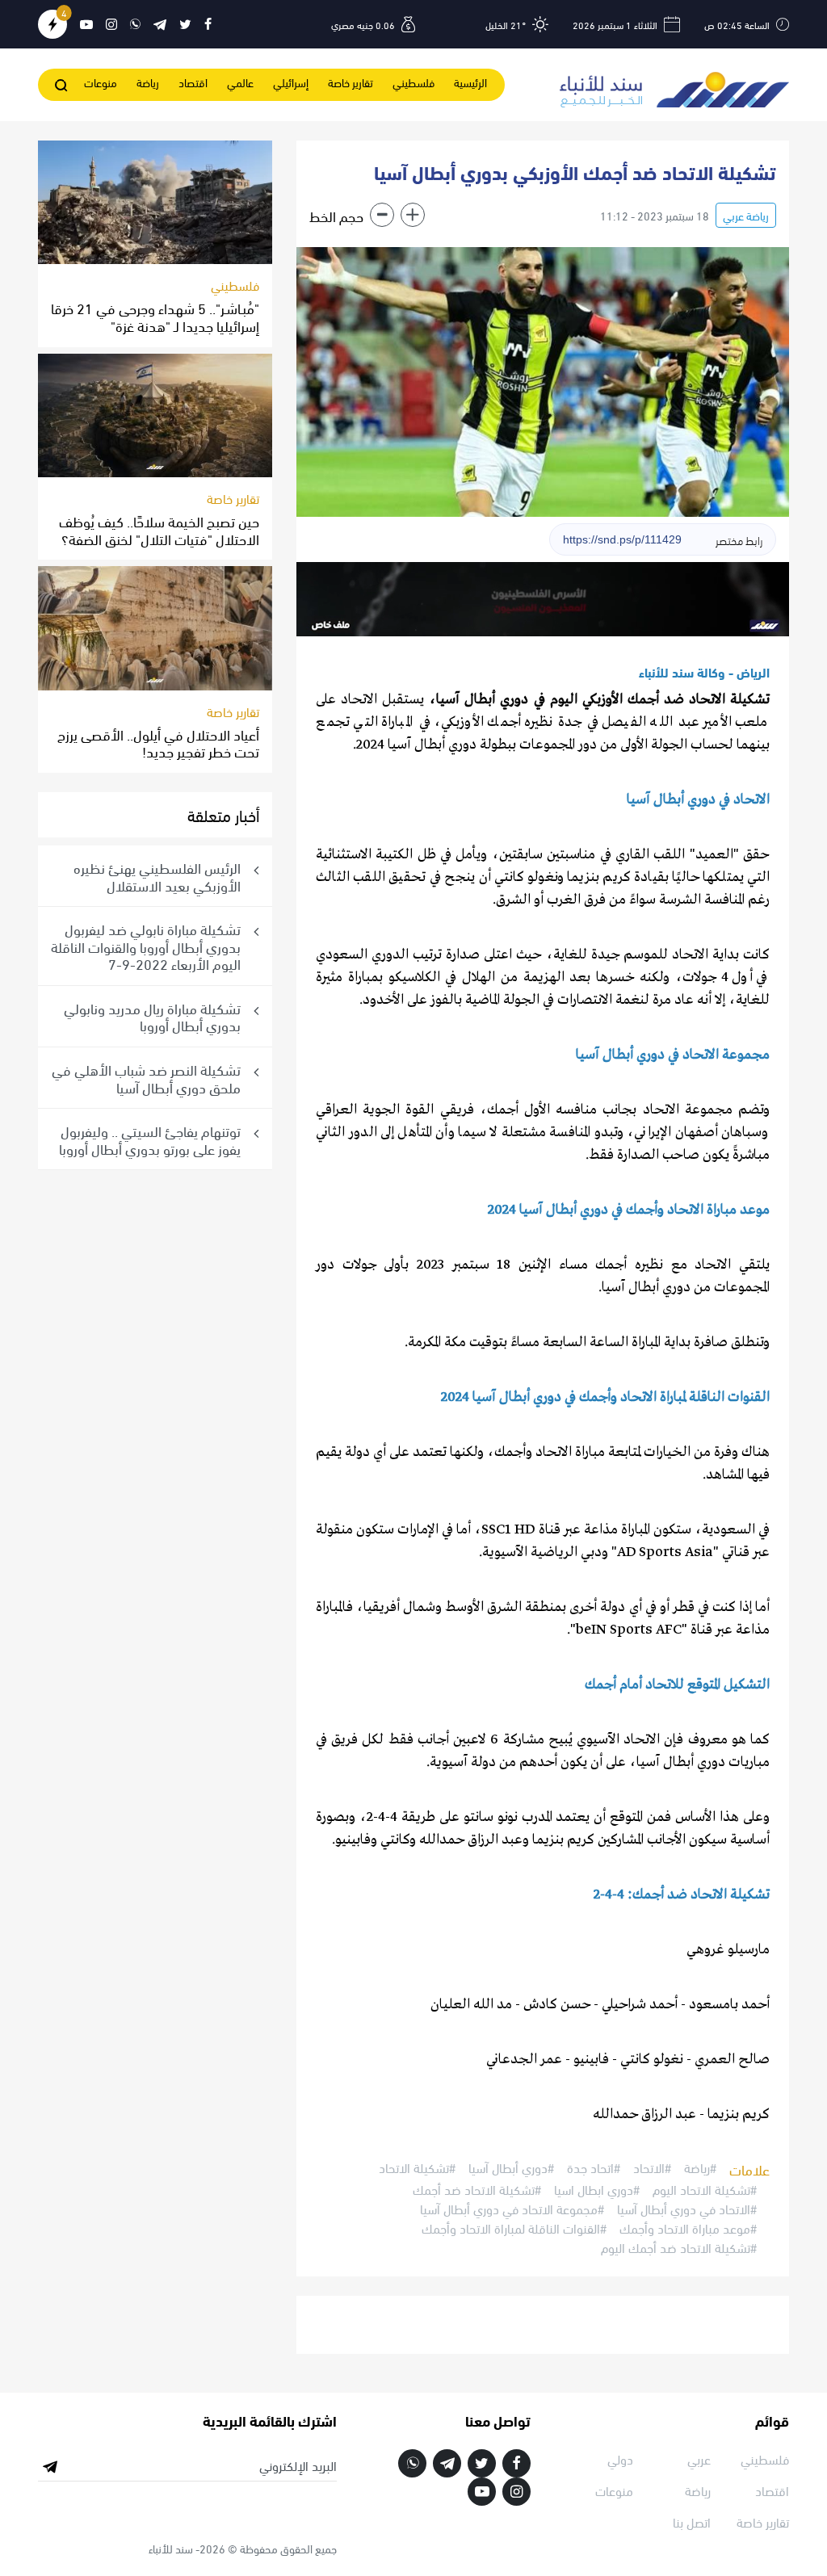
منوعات (101, 82)
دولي (620, 2459)
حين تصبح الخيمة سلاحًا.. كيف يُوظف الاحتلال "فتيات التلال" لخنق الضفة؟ (159, 529)
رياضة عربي (746, 215)
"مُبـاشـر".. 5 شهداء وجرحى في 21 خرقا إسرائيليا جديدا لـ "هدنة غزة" (155, 316)
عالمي (240, 82)
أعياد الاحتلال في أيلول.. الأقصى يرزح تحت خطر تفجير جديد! (158, 743)
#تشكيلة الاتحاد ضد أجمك (477, 2189)
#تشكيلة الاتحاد (417, 2168)
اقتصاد (193, 82)
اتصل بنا (692, 2521)
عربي (699, 2459)
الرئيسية (470, 82)
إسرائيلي (291, 82)
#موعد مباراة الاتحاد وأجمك (688, 2228)
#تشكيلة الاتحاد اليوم (705, 2189)
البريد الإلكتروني (298, 2465)
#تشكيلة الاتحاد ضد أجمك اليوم (679, 2247)
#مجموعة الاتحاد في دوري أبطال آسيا (512, 2209)
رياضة (148, 82)
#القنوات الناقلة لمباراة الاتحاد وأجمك (514, 2228)
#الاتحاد (652, 2168)
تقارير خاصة (351, 82)
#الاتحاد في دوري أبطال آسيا (687, 2209)
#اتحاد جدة (594, 2168)
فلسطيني (413, 82)
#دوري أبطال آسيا (511, 2168)
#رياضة (700, 2168)
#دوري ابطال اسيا (597, 2189)
